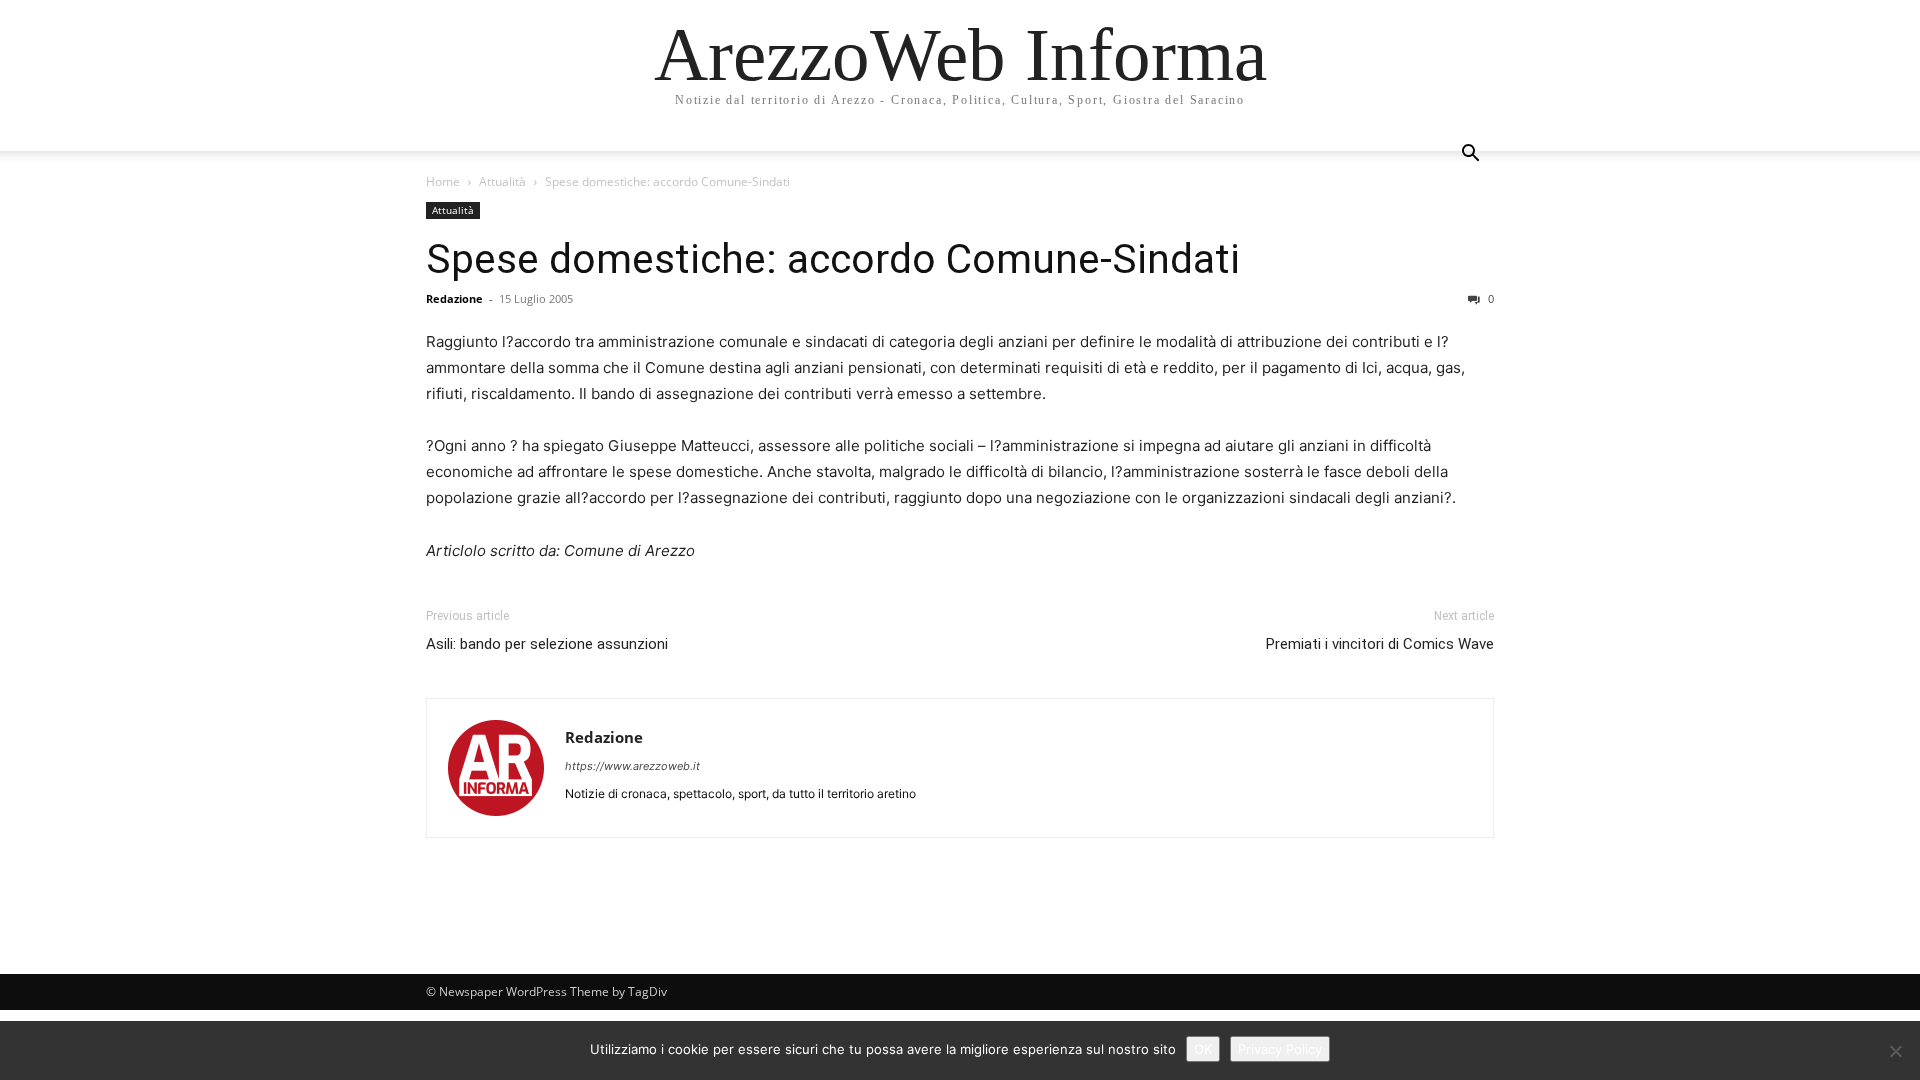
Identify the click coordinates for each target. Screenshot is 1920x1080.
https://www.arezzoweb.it (632, 766)
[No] (1895, 1051)
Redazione (454, 298)
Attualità (502, 181)
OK (1203, 1049)
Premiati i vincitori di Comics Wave (1380, 644)
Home (443, 181)
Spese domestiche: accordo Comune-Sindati (833, 259)
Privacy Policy (1280, 1049)
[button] (1470, 155)
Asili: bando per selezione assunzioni (547, 644)
